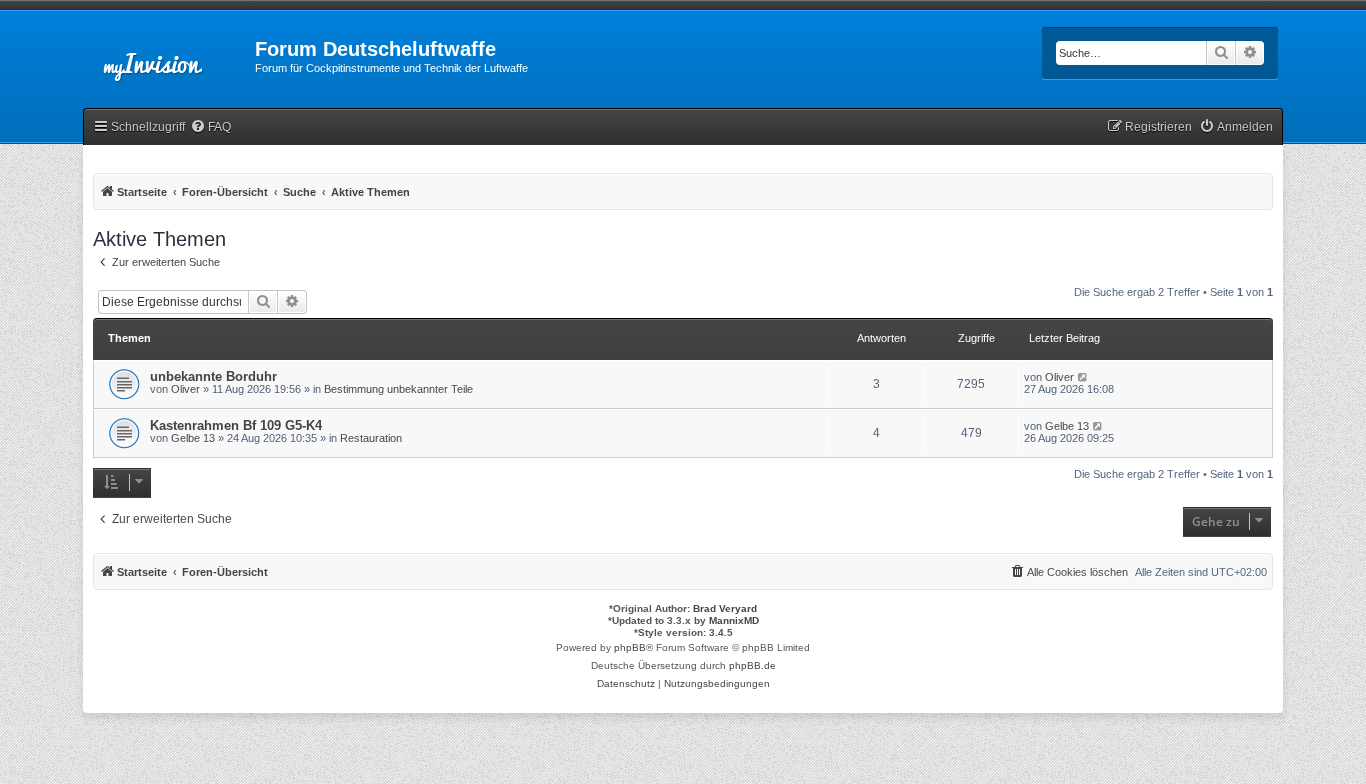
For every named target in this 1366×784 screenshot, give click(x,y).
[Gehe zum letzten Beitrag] (1083, 377)
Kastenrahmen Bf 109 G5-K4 (236, 425)
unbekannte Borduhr (213, 376)
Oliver (185, 389)
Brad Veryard (725, 608)
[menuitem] (210, 127)
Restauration (371, 438)
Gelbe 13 (193, 438)
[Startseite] (169, 55)
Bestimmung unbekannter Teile (398, 389)
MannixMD (734, 620)
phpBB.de (752, 665)
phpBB (630, 647)
